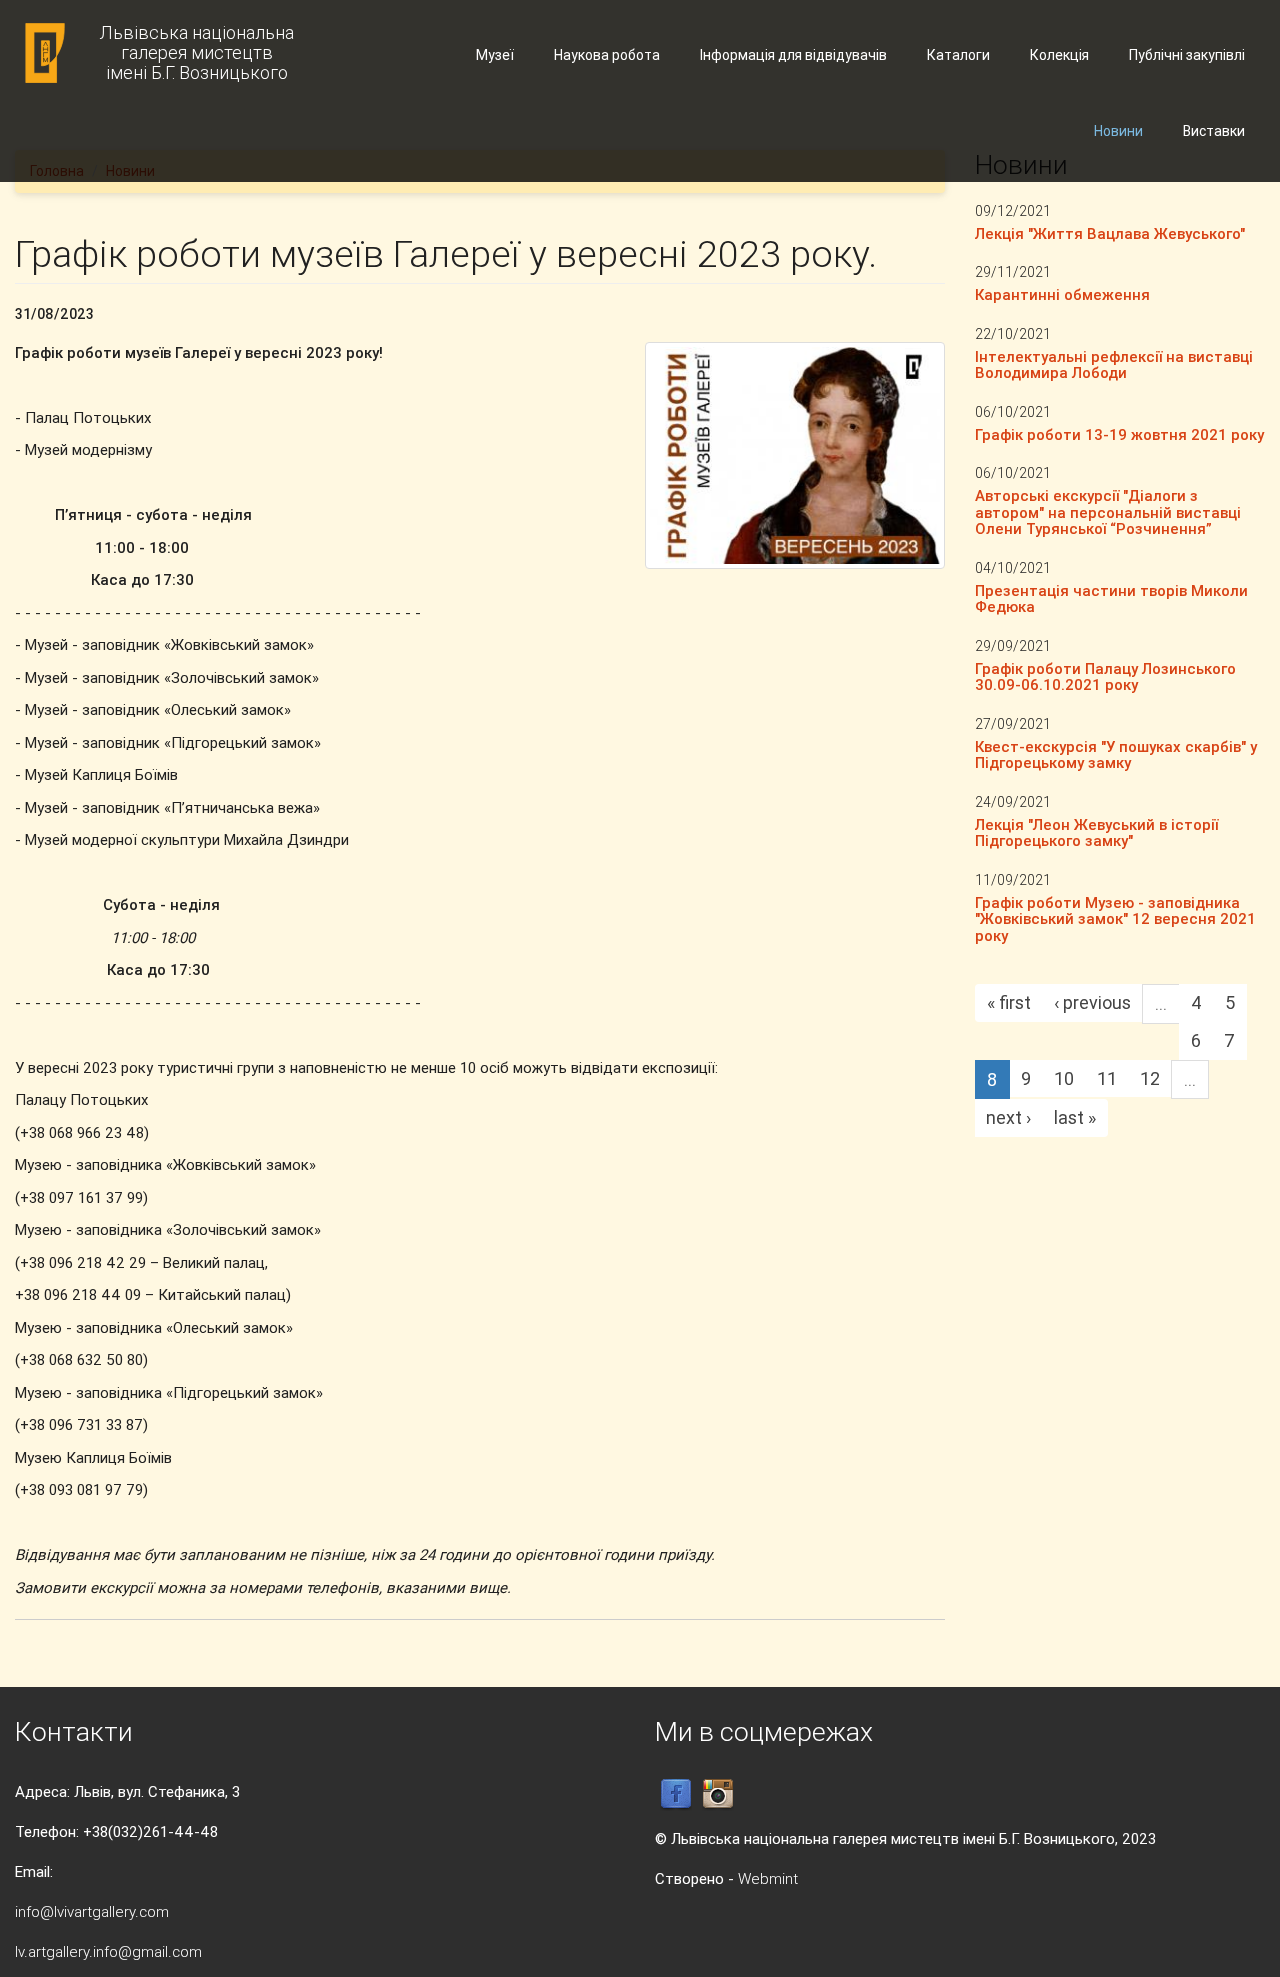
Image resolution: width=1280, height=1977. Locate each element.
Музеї (495, 55)
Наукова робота (607, 55)
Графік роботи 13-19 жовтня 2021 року (1119, 434)
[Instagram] (718, 1793)
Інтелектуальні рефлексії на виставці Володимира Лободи (1114, 365)
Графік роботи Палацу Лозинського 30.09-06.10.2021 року (1105, 677)
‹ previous (1092, 1002)
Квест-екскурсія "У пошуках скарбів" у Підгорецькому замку (1116, 755)
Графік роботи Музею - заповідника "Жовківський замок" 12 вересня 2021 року (1115, 919)
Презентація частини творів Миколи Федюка (1111, 599)
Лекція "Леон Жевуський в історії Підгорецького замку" (1096, 833)
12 (1150, 1078)
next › (1008, 1117)
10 (1064, 1078)
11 (1107, 1078)
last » (1075, 1117)
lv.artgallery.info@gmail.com (108, 1951)
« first (1009, 1002)
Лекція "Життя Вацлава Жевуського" (1110, 233)
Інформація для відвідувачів (793, 55)
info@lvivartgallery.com (92, 1911)
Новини (1118, 131)
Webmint (768, 1878)
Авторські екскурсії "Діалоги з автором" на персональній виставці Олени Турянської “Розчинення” (1108, 512)
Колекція (1059, 55)
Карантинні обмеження (1062, 294)
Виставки (1214, 131)
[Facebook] (676, 1793)
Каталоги (958, 55)
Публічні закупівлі (1187, 55)
